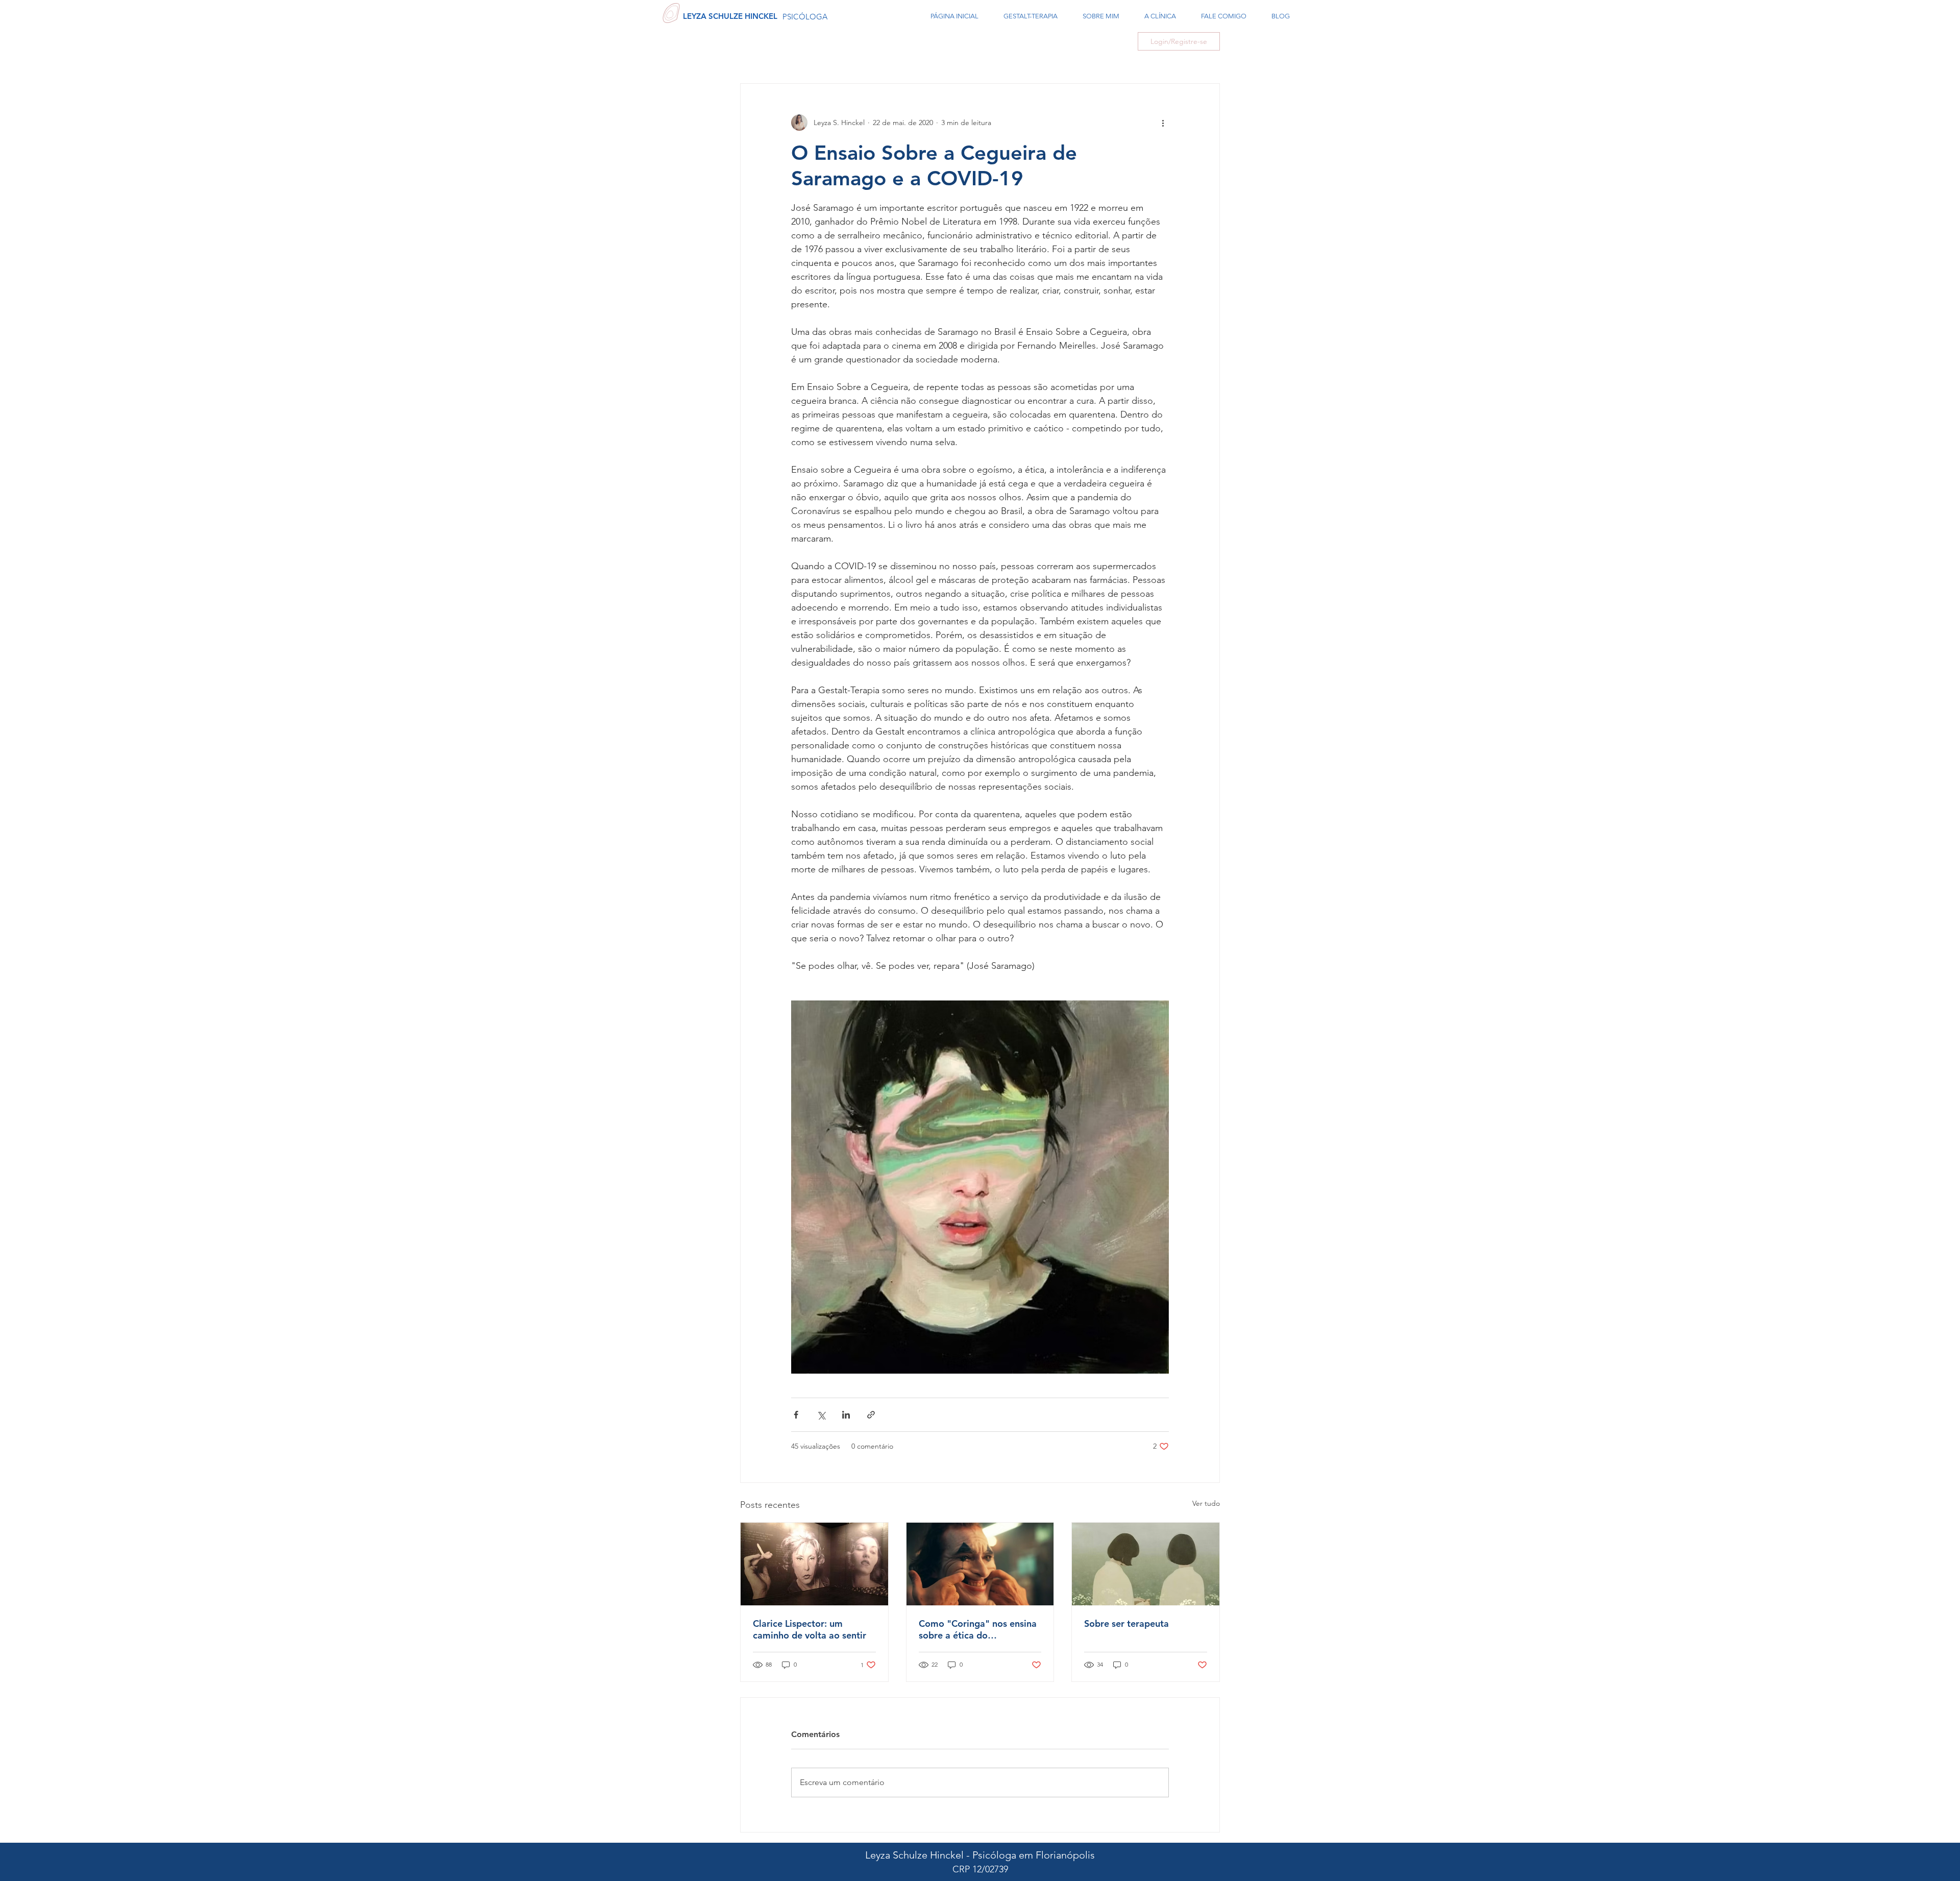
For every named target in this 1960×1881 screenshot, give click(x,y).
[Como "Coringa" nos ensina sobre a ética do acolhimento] (980, 1564)
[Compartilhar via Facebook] (796, 1415)
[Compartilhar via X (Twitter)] (821, 1415)
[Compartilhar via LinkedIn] (846, 1415)
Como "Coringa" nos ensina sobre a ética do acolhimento (978, 1629)
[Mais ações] (1163, 123)
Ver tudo (1206, 1503)
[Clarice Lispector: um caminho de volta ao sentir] (814, 1564)
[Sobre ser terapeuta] (1146, 1564)
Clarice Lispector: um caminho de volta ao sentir (810, 1629)
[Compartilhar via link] (871, 1415)
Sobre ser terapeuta (1126, 1623)
